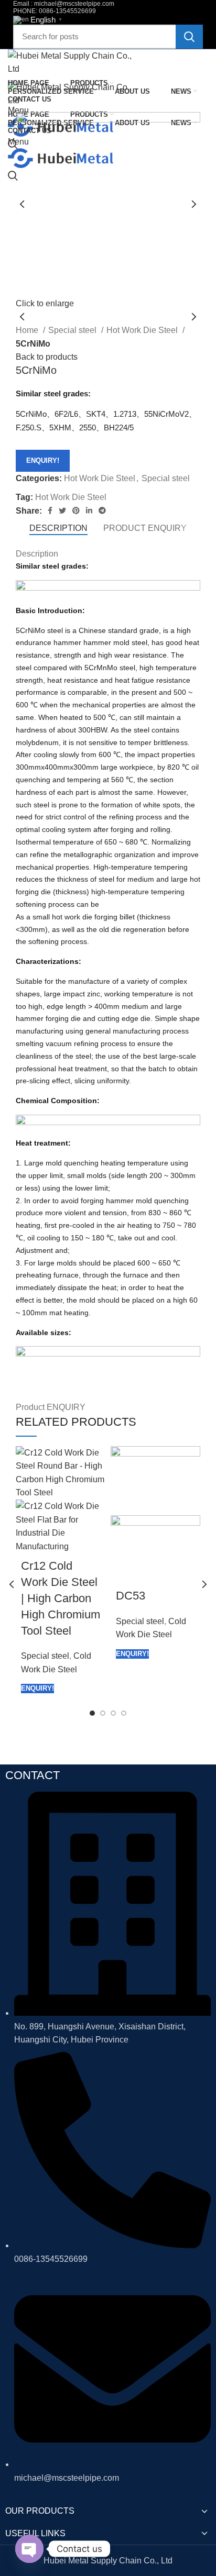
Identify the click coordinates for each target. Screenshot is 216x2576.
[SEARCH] (189, 37)
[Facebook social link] (50, 510)
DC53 (131, 1596)
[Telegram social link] (102, 510)
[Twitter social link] (62, 510)
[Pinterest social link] (76, 510)
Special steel (73, 330)
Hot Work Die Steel (143, 330)
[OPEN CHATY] (29, 2549)
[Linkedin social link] (89, 510)
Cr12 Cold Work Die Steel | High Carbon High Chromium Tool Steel (61, 1598)
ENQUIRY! (43, 460)
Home (28, 330)
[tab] (58, 528)
